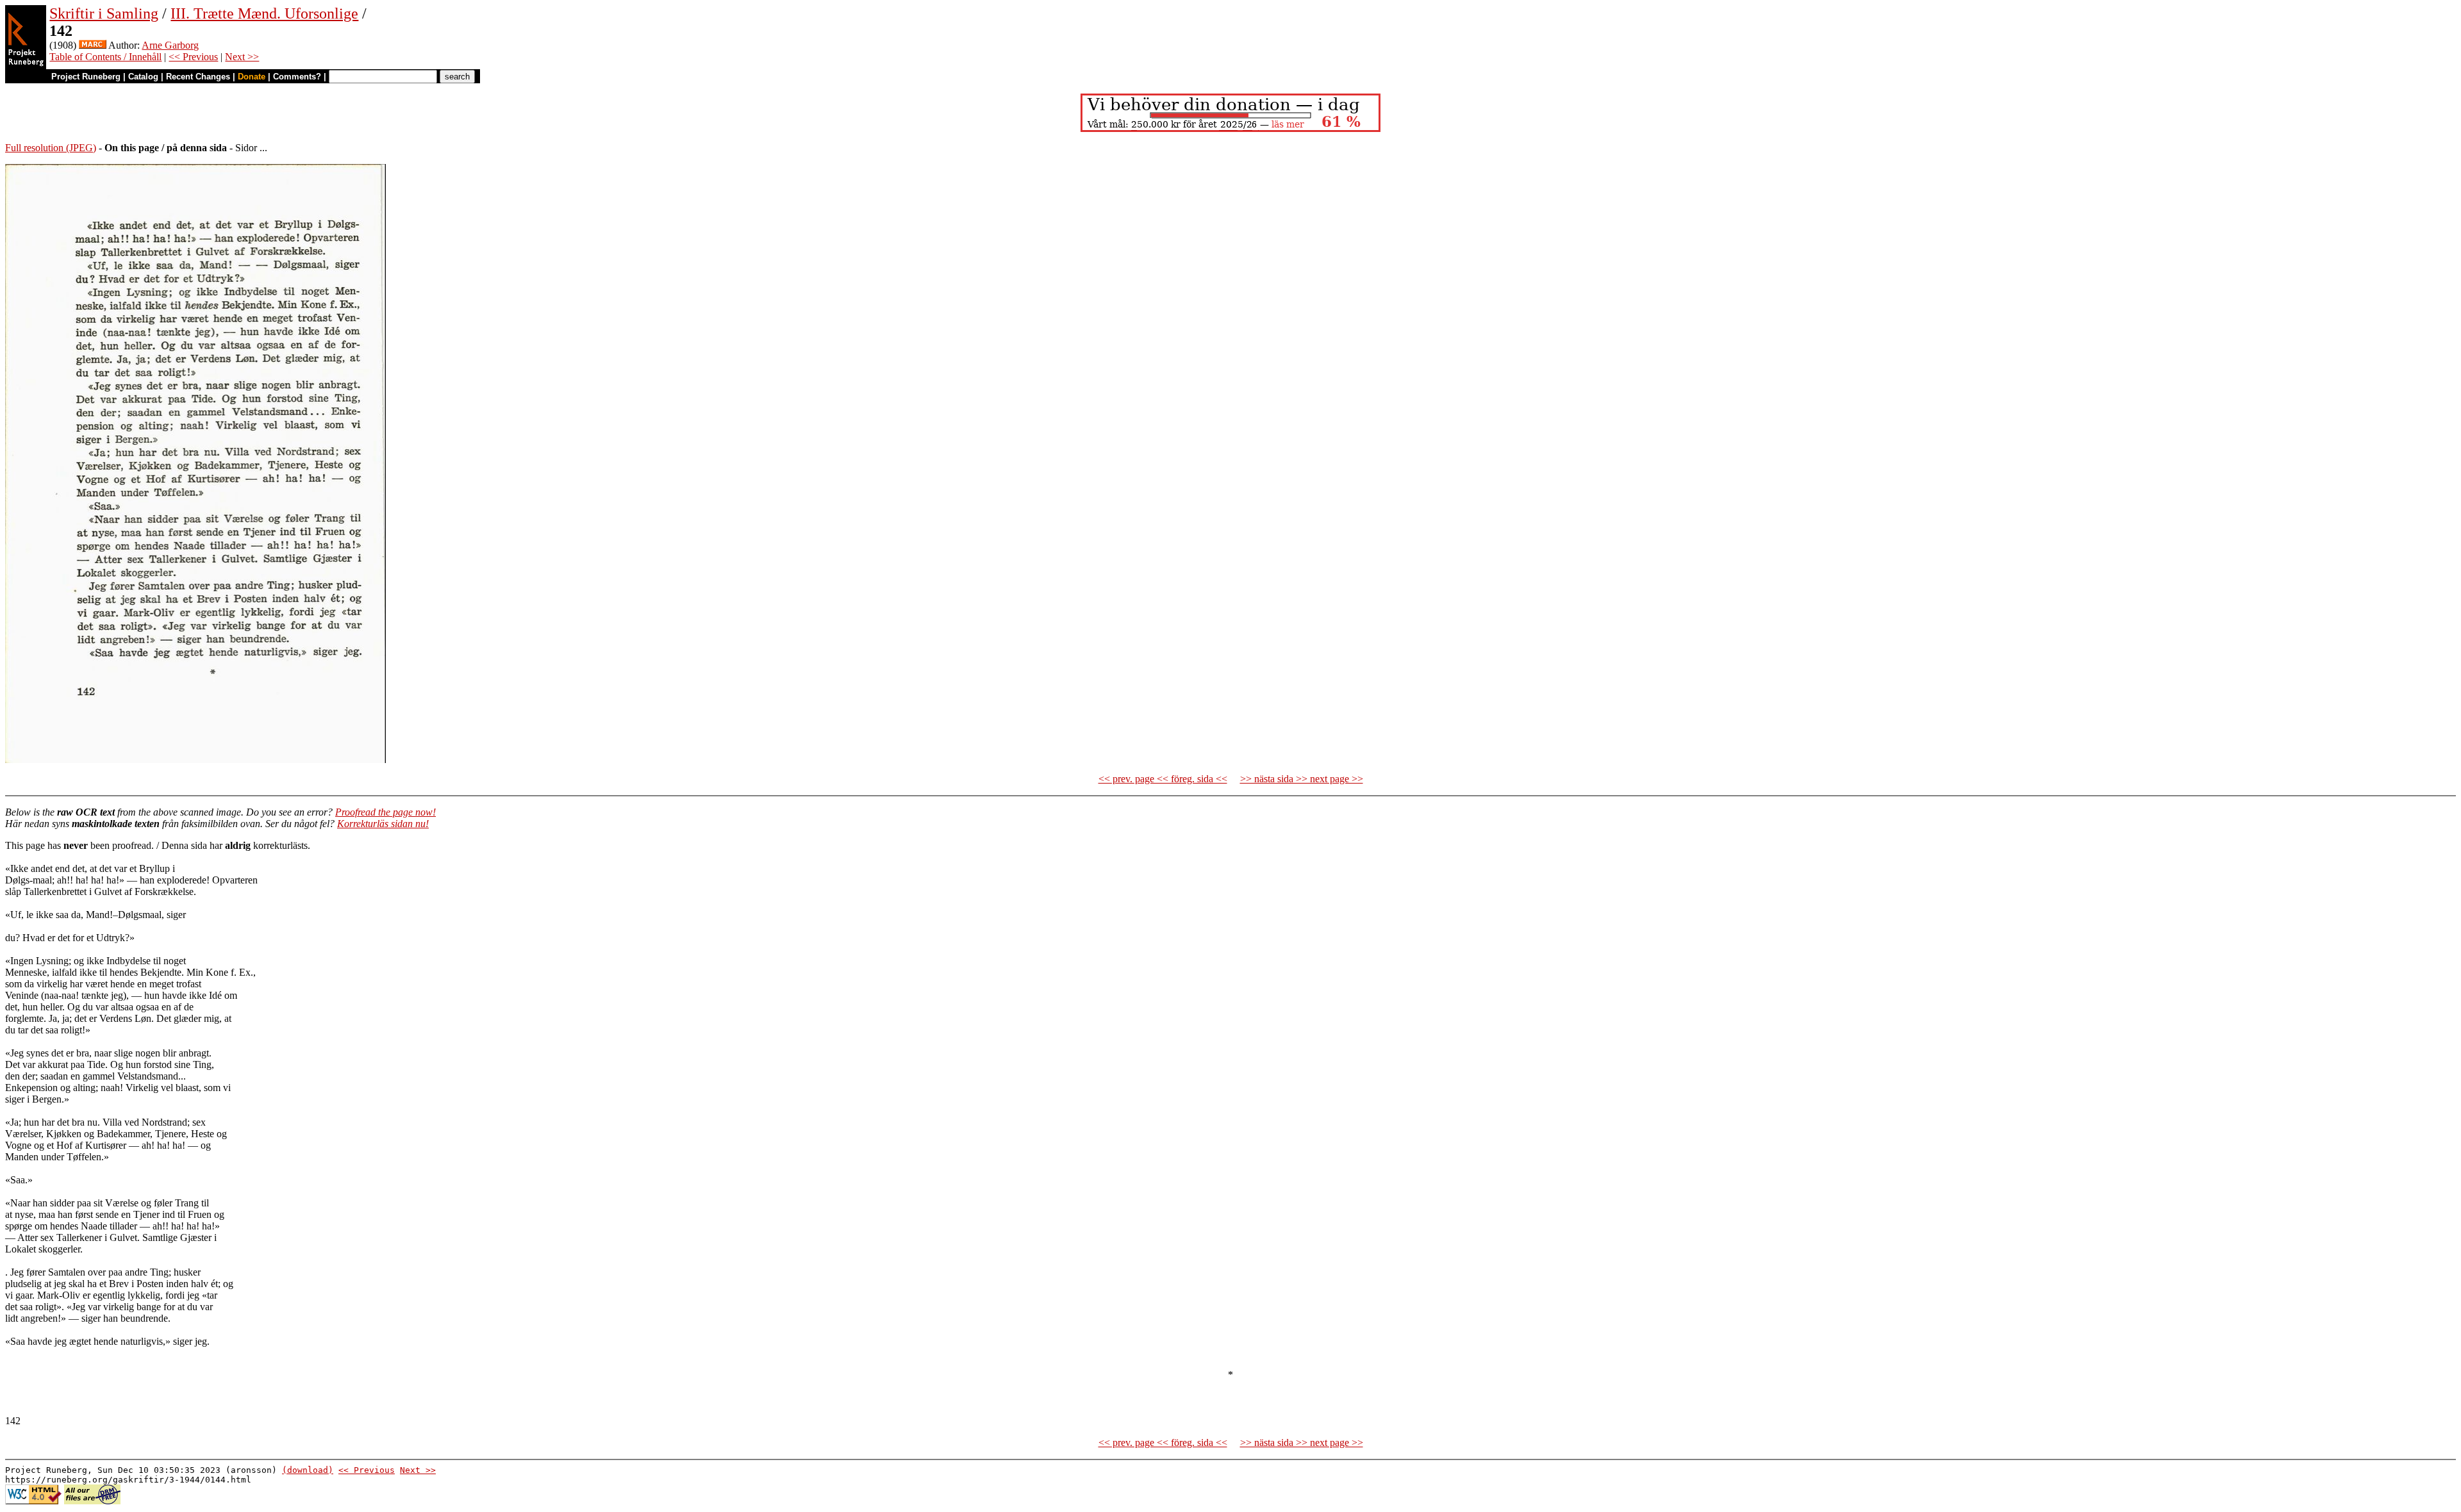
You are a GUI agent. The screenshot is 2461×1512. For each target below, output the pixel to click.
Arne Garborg (170, 45)
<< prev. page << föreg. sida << (1163, 779)
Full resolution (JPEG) (51, 148)
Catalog (143, 77)
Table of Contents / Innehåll (105, 57)
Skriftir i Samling (104, 13)
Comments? (297, 77)
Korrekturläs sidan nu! (383, 824)
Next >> (242, 57)
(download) (308, 1470)
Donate (252, 77)
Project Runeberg (86, 77)
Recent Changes (198, 77)
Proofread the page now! (385, 812)
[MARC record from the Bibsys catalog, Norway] (93, 45)
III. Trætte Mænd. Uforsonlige (264, 13)
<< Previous (193, 57)
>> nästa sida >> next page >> (1302, 779)
